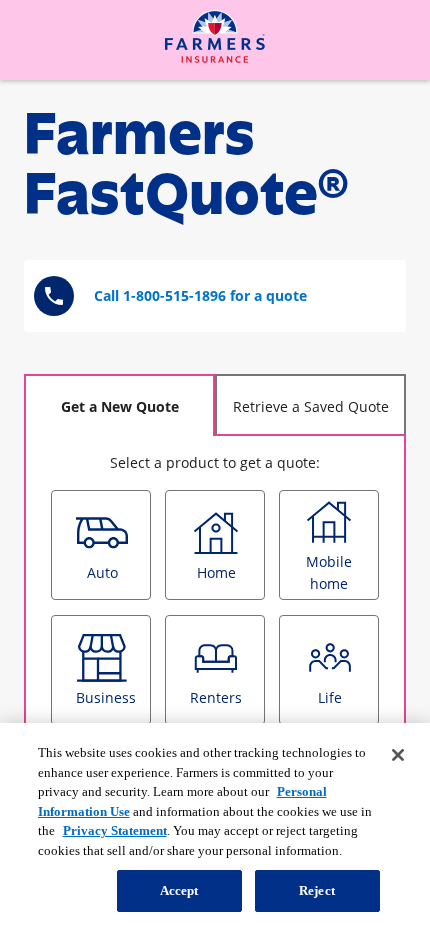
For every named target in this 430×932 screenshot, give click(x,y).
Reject (317, 890)
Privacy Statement (115, 830)
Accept (179, 890)
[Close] (398, 755)
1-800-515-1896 (174, 295)
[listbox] (215, 677)
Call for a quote (200, 295)
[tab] (119, 405)
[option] (101, 545)
